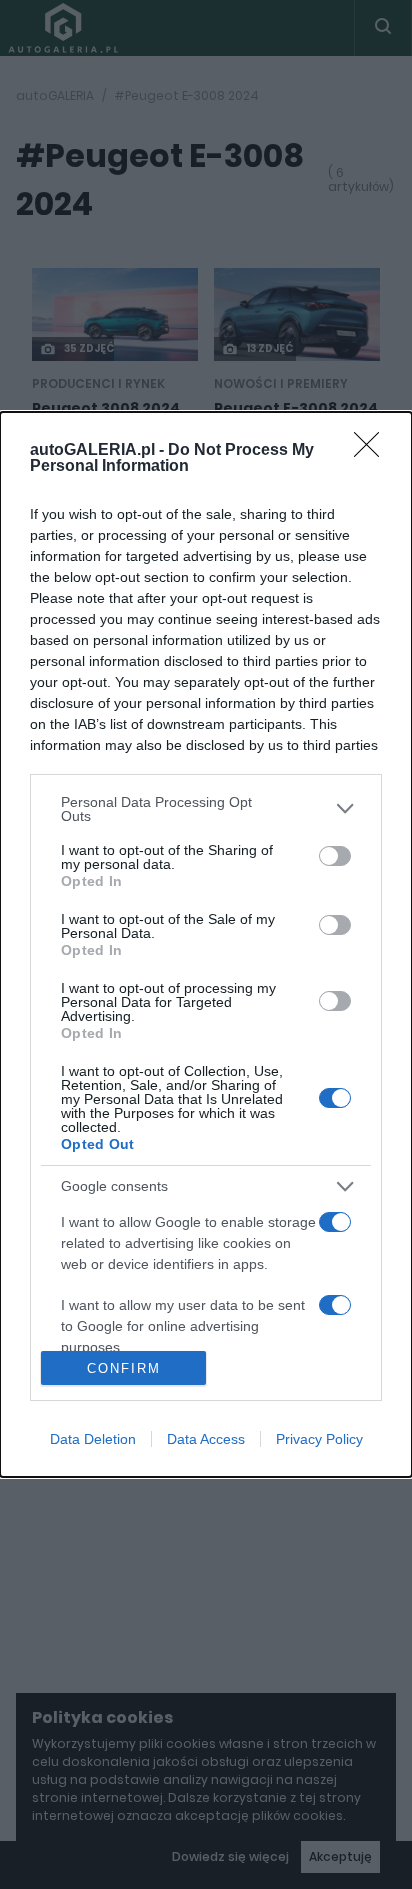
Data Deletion (93, 1439)
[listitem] (206, 809)
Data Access (206, 1439)
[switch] (335, 856)
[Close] (373, 451)
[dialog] (206, 945)
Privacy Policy (319, 1439)
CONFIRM (124, 1368)
